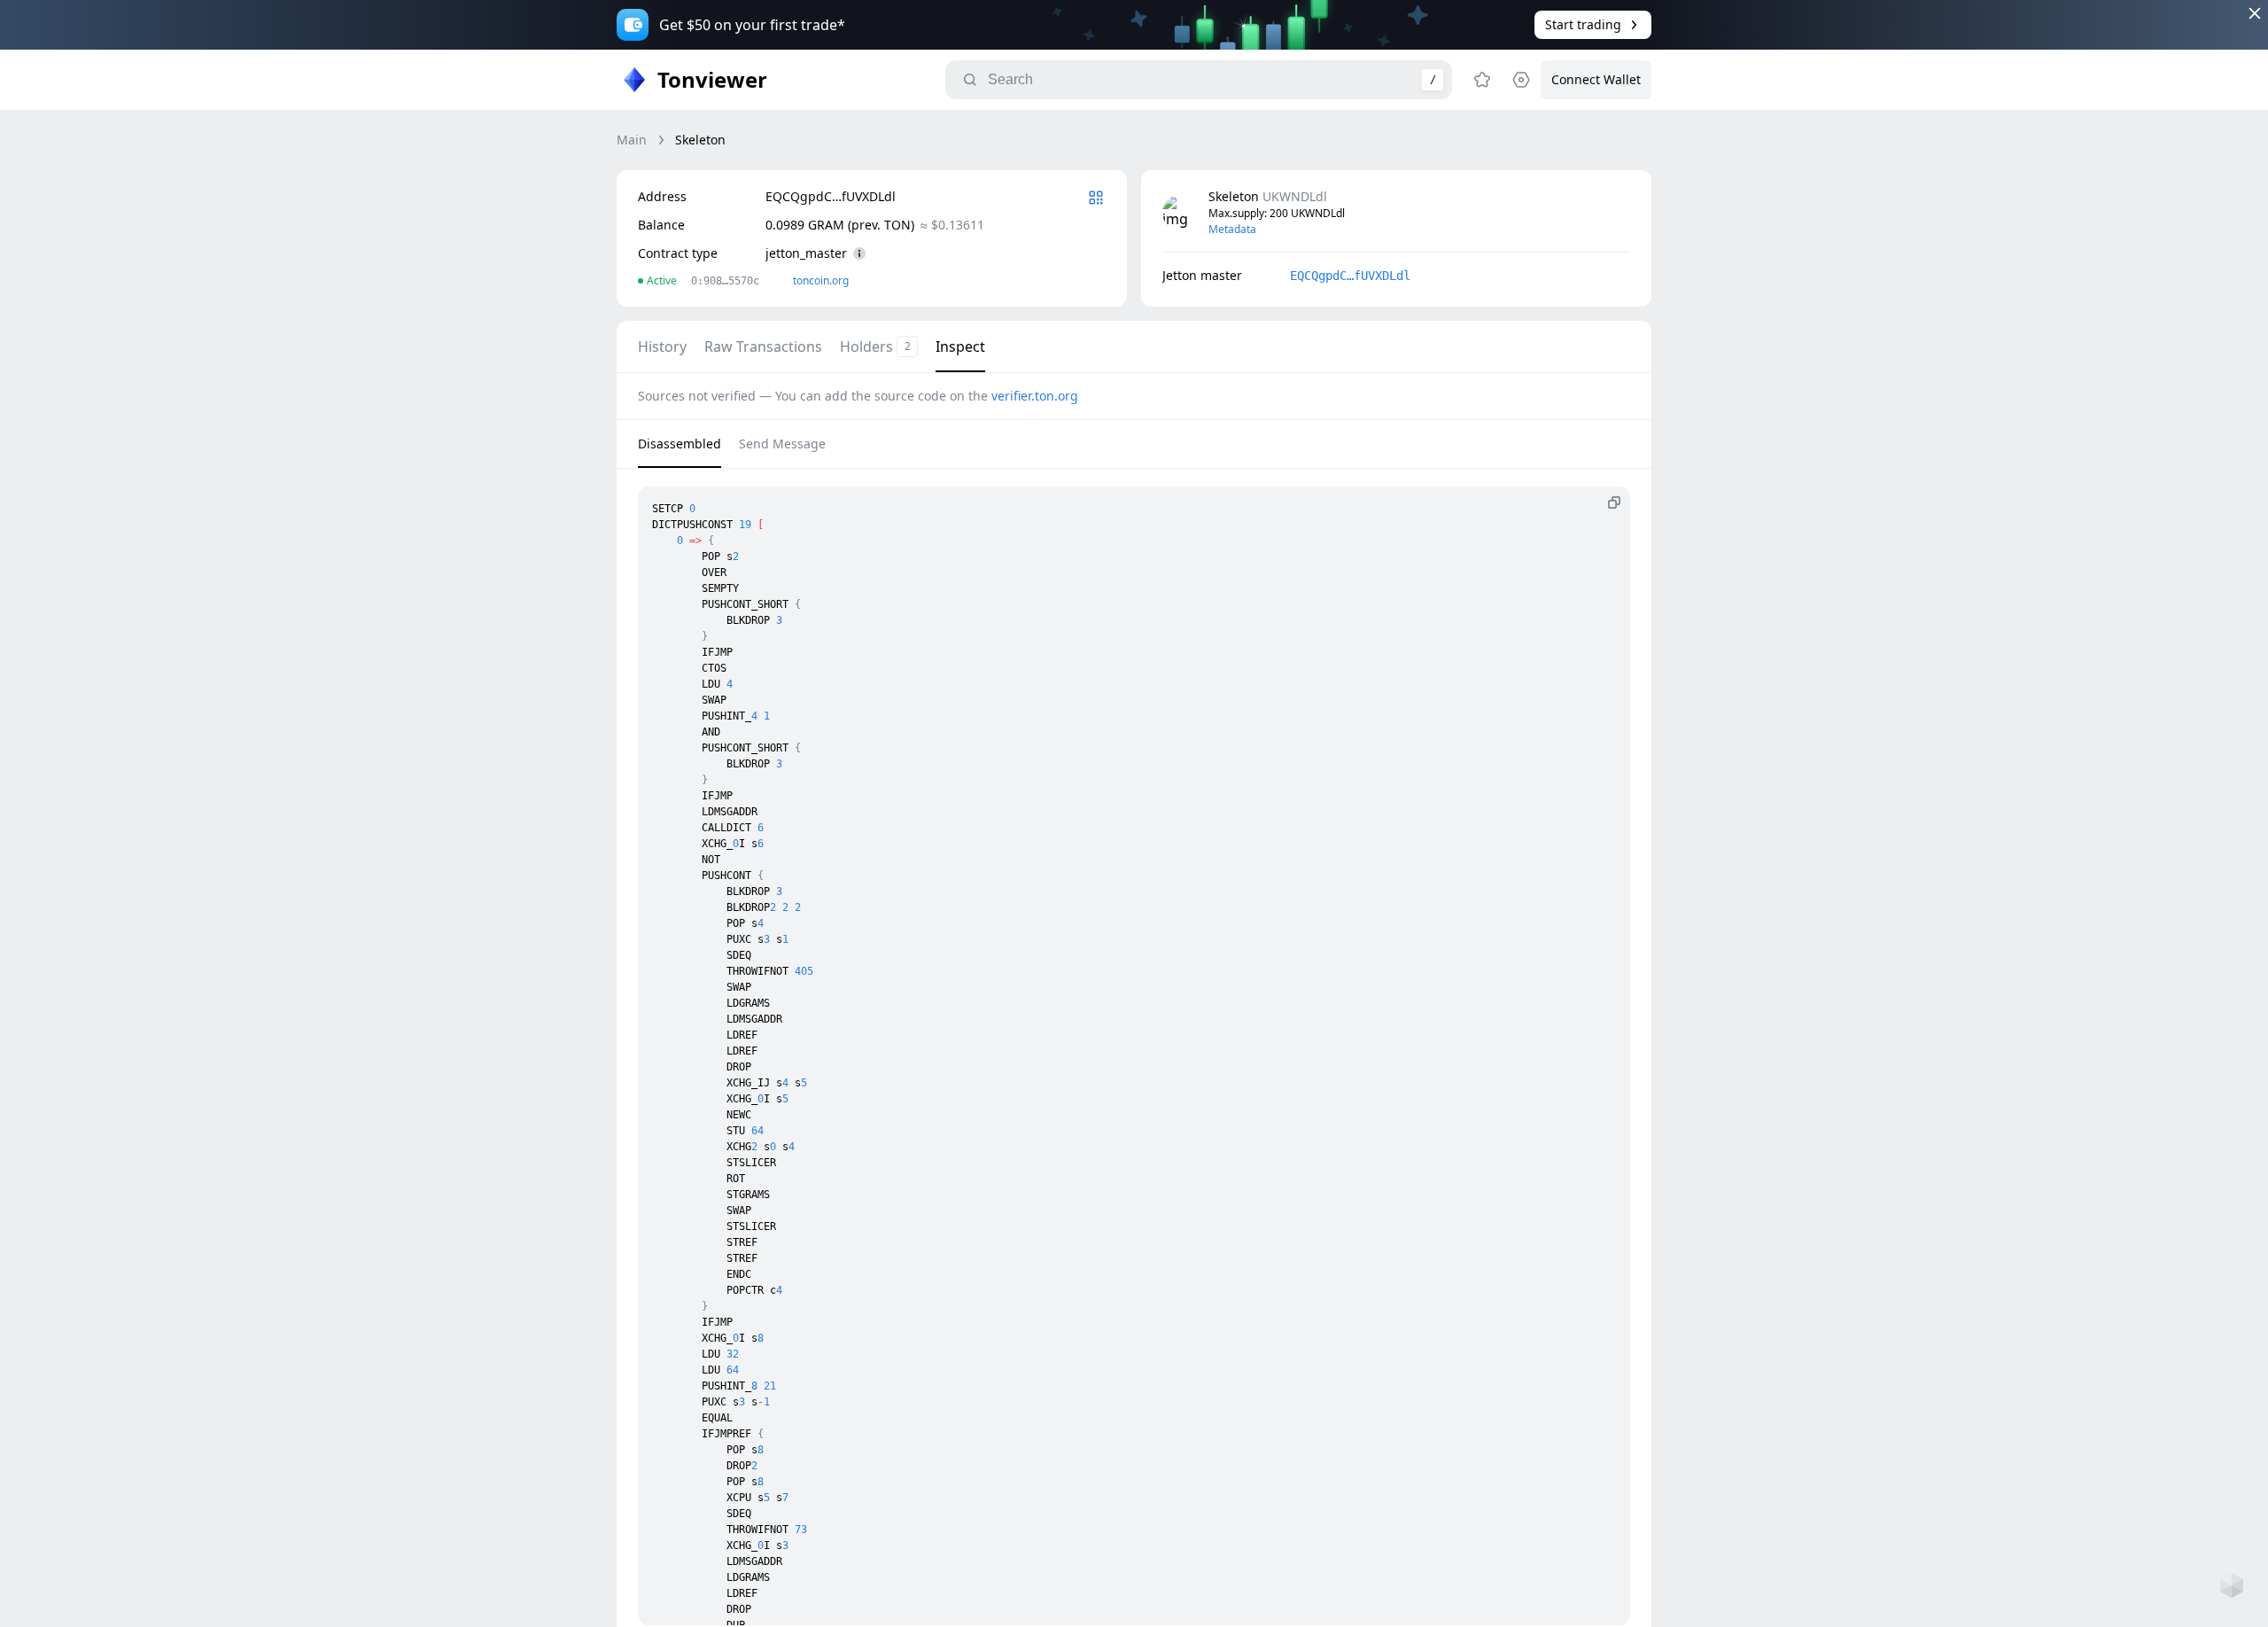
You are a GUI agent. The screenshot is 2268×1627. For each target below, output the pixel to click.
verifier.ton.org (1035, 396)
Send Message (782, 444)
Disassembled (680, 444)
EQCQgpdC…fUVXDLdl (1350, 276)
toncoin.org (821, 280)
